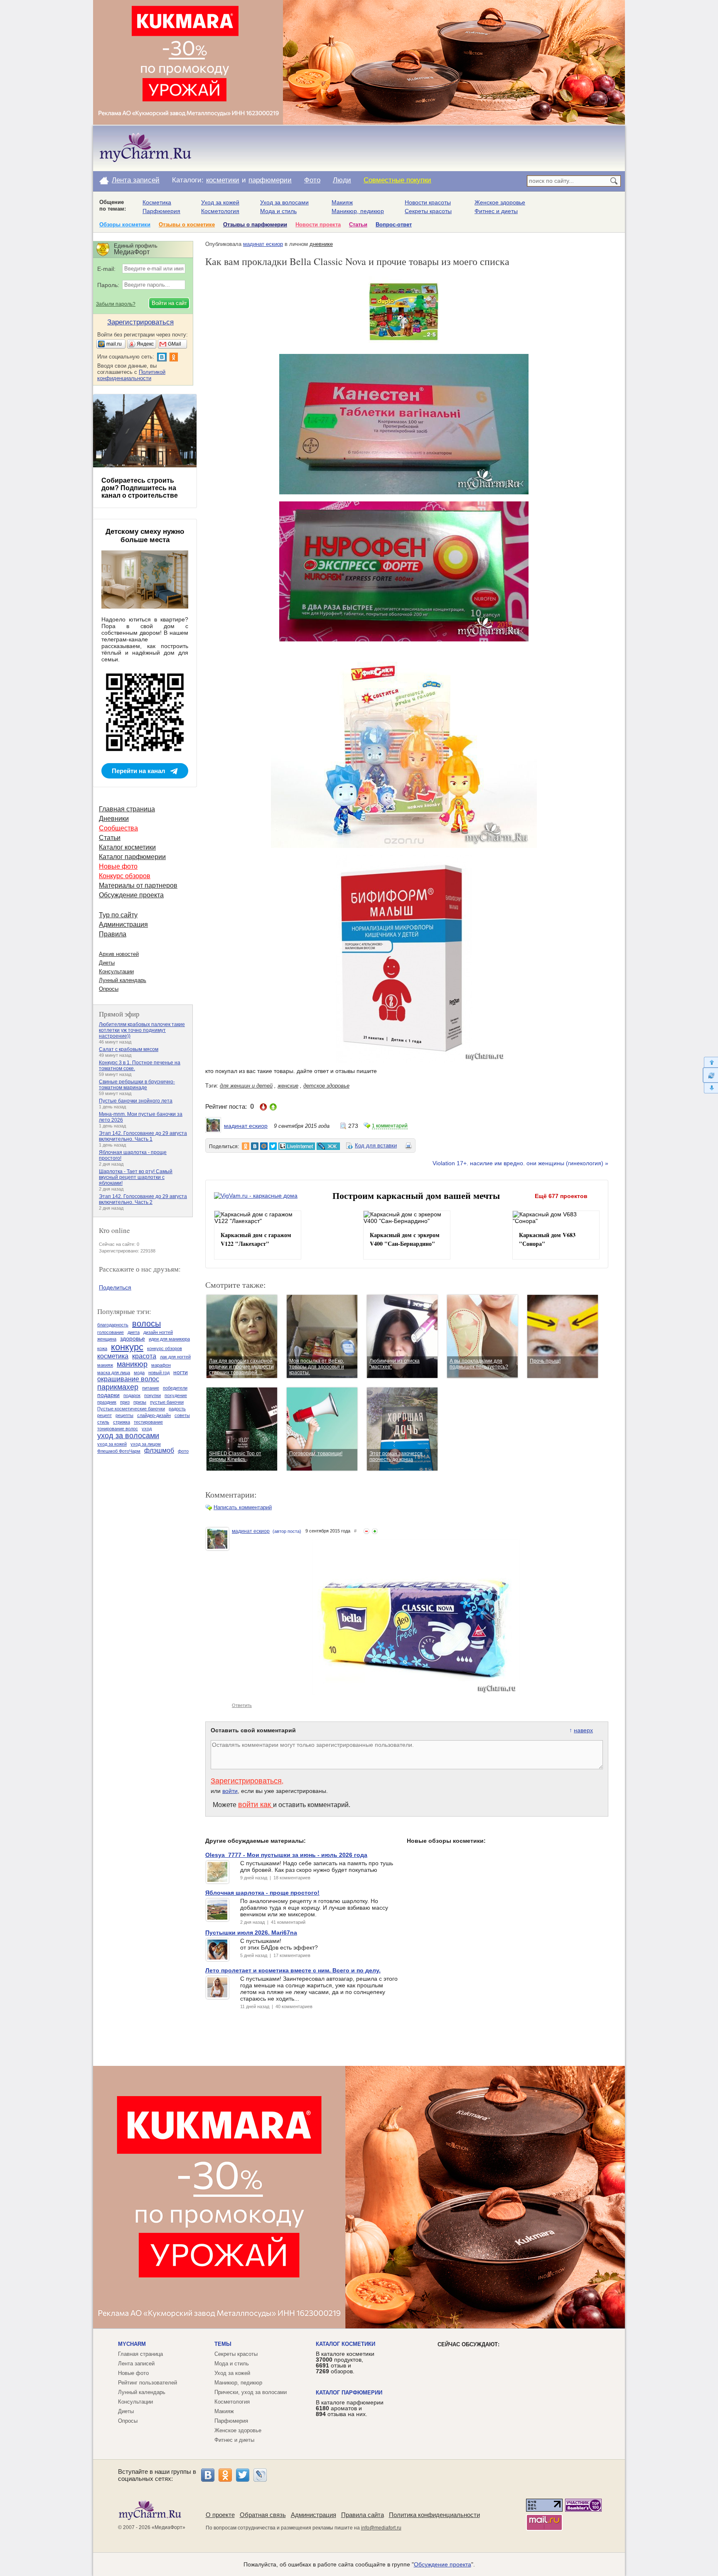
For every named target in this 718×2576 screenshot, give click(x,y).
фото (183, 1451)
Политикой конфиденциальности (131, 375)
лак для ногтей (175, 1357)
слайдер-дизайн (154, 1415)
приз (125, 1402)
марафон (161, 1365)
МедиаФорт (168, 2527)
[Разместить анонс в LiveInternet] (296, 1146)
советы (182, 1415)
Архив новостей (119, 954)
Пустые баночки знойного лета (136, 1101)
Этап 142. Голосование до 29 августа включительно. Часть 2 (143, 1199)
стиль (103, 1422)
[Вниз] (710, 1088)
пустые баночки (167, 1402)
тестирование (148, 1422)
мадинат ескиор (263, 244)
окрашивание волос (128, 1379)
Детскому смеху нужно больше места (145, 536)
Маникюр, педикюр (358, 211)
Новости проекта (318, 225)
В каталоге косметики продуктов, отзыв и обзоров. (345, 2362)
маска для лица (114, 1373)
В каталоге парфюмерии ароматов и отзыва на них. (350, 2408)
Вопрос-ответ (394, 225)
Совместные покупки (397, 180)
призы (140, 1402)
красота (144, 1356)
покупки (152, 1395)
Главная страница (127, 809)
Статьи (358, 225)
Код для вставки (376, 1146)
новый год (159, 1373)
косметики (223, 180)
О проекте (220, 2515)
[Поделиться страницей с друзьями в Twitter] (273, 1146)
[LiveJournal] (260, 2475)
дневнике (321, 244)
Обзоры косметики (125, 225)
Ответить (242, 1705)
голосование (111, 1332)
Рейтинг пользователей (148, 2383)
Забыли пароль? (116, 304)
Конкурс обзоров (125, 876)
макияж (105, 1365)
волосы (146, 1324)
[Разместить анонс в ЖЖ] (328, 1146)
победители (175, 1388)
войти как (256, 1805)
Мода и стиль (278, 211)
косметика (113, 1356)
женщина (107, 1339)
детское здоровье (326, 1086)
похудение (176, 1395)
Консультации (116, 971)
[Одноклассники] (225, 2475)
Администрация (123, 925)
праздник (107, 1402)
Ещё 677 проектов (561, 1196)
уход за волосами (128, 1436)
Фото (312, 180)
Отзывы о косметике (187, 225)
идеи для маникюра (169, 1339)
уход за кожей (112, 1444)
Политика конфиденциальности (434, 2515)
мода (139, 1373)
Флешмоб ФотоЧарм (119, 1451)
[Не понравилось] (366, 1531)
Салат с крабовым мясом (129, 1049)
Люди (342, 180)
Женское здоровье (500, 202)
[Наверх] (710, 1062)
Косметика (157, 202)
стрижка (122, 1422)
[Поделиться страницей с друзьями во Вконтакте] (255, 1146)
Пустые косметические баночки (131, 1409)
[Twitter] (243, 2475)
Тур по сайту (118, 915)
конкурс (127, 1347)
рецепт (105, 1415)
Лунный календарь (123, 980)
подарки (108, 1395)
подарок (132, 1395)
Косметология (220, 211)
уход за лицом (146, 1444)
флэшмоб (159, 1450)
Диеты (107, 963)
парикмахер (118, 1387)
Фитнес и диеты (496, 211)
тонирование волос (118, 1429)
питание (151, 1388)
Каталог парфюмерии (132, 857)
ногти (181, 1372)
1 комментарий (390, 1126)
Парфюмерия (161, 211)
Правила (113, 934)
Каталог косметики (127, 847)
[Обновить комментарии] (710, 1075)
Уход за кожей (220, 202)
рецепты (124, 1415)
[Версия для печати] (408, 1147)
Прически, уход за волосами (251, 2392)
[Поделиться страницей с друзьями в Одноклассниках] (246, 1146)
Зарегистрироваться (246, 1781)
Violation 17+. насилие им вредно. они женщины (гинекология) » (520, 1163)
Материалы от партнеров (138, 885)
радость (177, 1409)
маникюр (132, 1364)
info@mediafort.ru (381, 2528)
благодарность (113, 1325)
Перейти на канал (139, 771)
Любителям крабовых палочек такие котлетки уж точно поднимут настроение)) (142, 1030)
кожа (102, 1348)
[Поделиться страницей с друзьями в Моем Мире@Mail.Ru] (264, 1146)
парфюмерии (270, 180)
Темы (223, 2344)
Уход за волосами (284, 202)
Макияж (342, 202)
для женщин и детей (246, 1086)
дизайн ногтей (158, 1332)
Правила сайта (363, 2515)
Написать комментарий (243, 1507)
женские (288, 1086)
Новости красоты (428, 202)
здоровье (133, 1338)
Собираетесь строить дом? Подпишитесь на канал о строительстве (140, 488)
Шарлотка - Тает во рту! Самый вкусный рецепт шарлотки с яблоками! (136, 1177)
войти (230, 1791)
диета (134, 1332)
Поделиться (115, 1287)
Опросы (109, 989)
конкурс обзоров (165, 1348)
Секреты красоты (428, 211)
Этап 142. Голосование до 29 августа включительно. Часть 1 (143, 1136)
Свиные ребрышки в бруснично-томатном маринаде (137, 1085)
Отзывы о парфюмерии (255, 225)
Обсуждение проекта (131, 895)
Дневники (114, 819)
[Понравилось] (375, 1531)
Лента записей (136, 180)
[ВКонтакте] (208, 2475)
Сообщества (118, 828)
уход (147, 1429)
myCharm (132, 2344)
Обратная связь (263, 2515)
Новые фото (118, 866)
